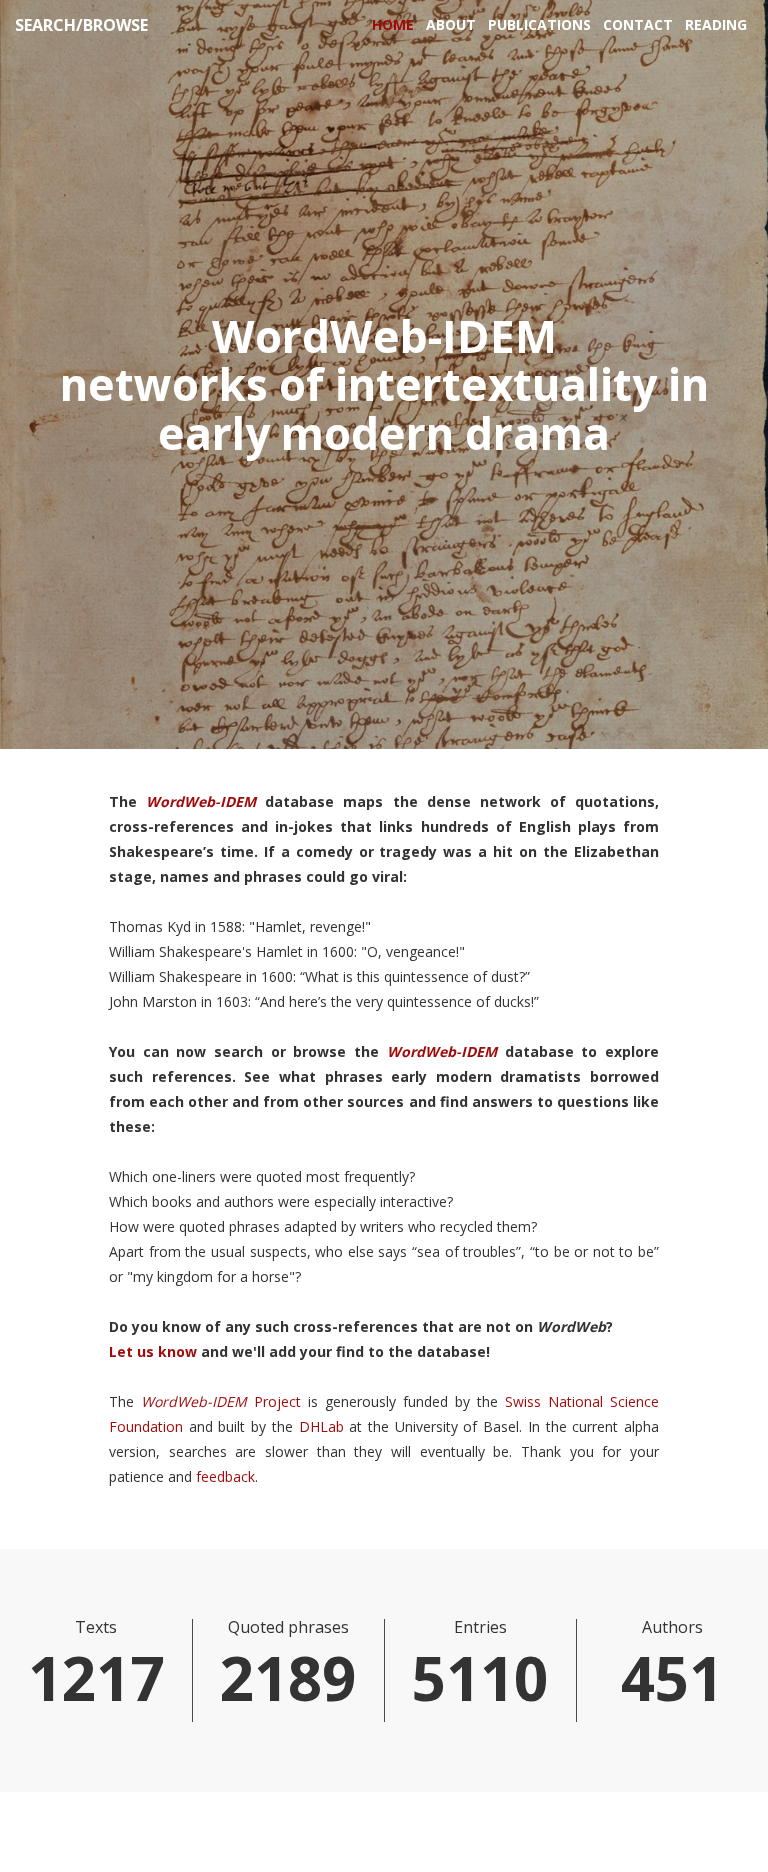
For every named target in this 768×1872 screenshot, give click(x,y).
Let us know (153, 1351)
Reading (716, 24)
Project (277, 1401)
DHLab (321, 1426)
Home (393, 24)
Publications (539, 24)
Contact (638, 24)
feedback (225, 1476)
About (451, 24)
